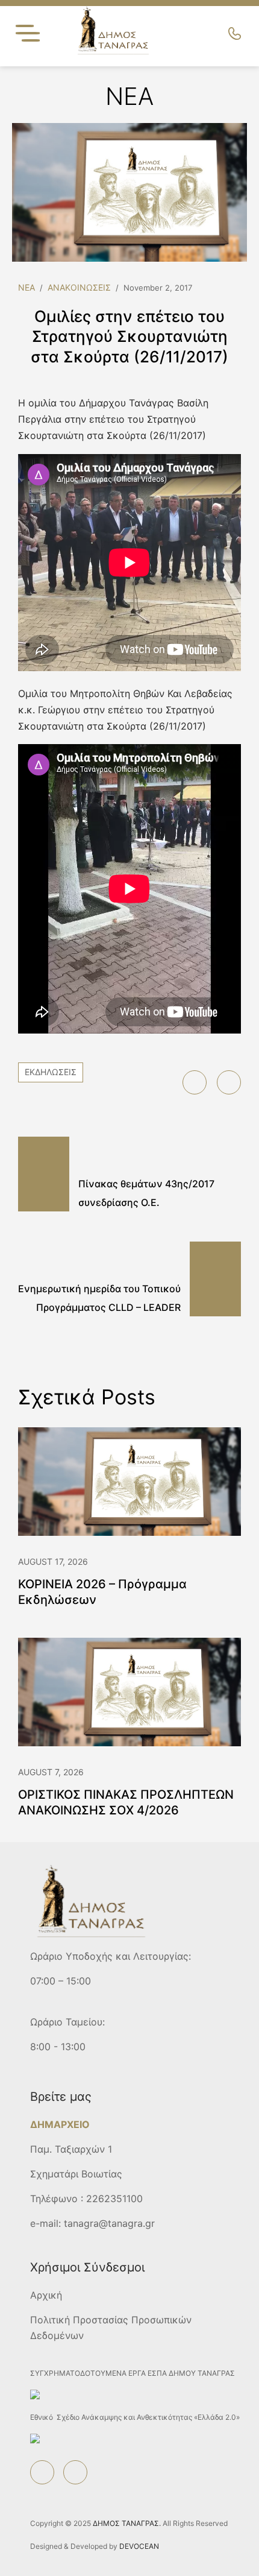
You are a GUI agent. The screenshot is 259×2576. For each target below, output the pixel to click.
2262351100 (114, 2199)
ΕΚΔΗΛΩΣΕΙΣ (51, 1072)
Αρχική (46, 2295)
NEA (27, 287)
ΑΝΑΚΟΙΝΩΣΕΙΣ (79, 287)
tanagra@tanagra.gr (109, 2223)
